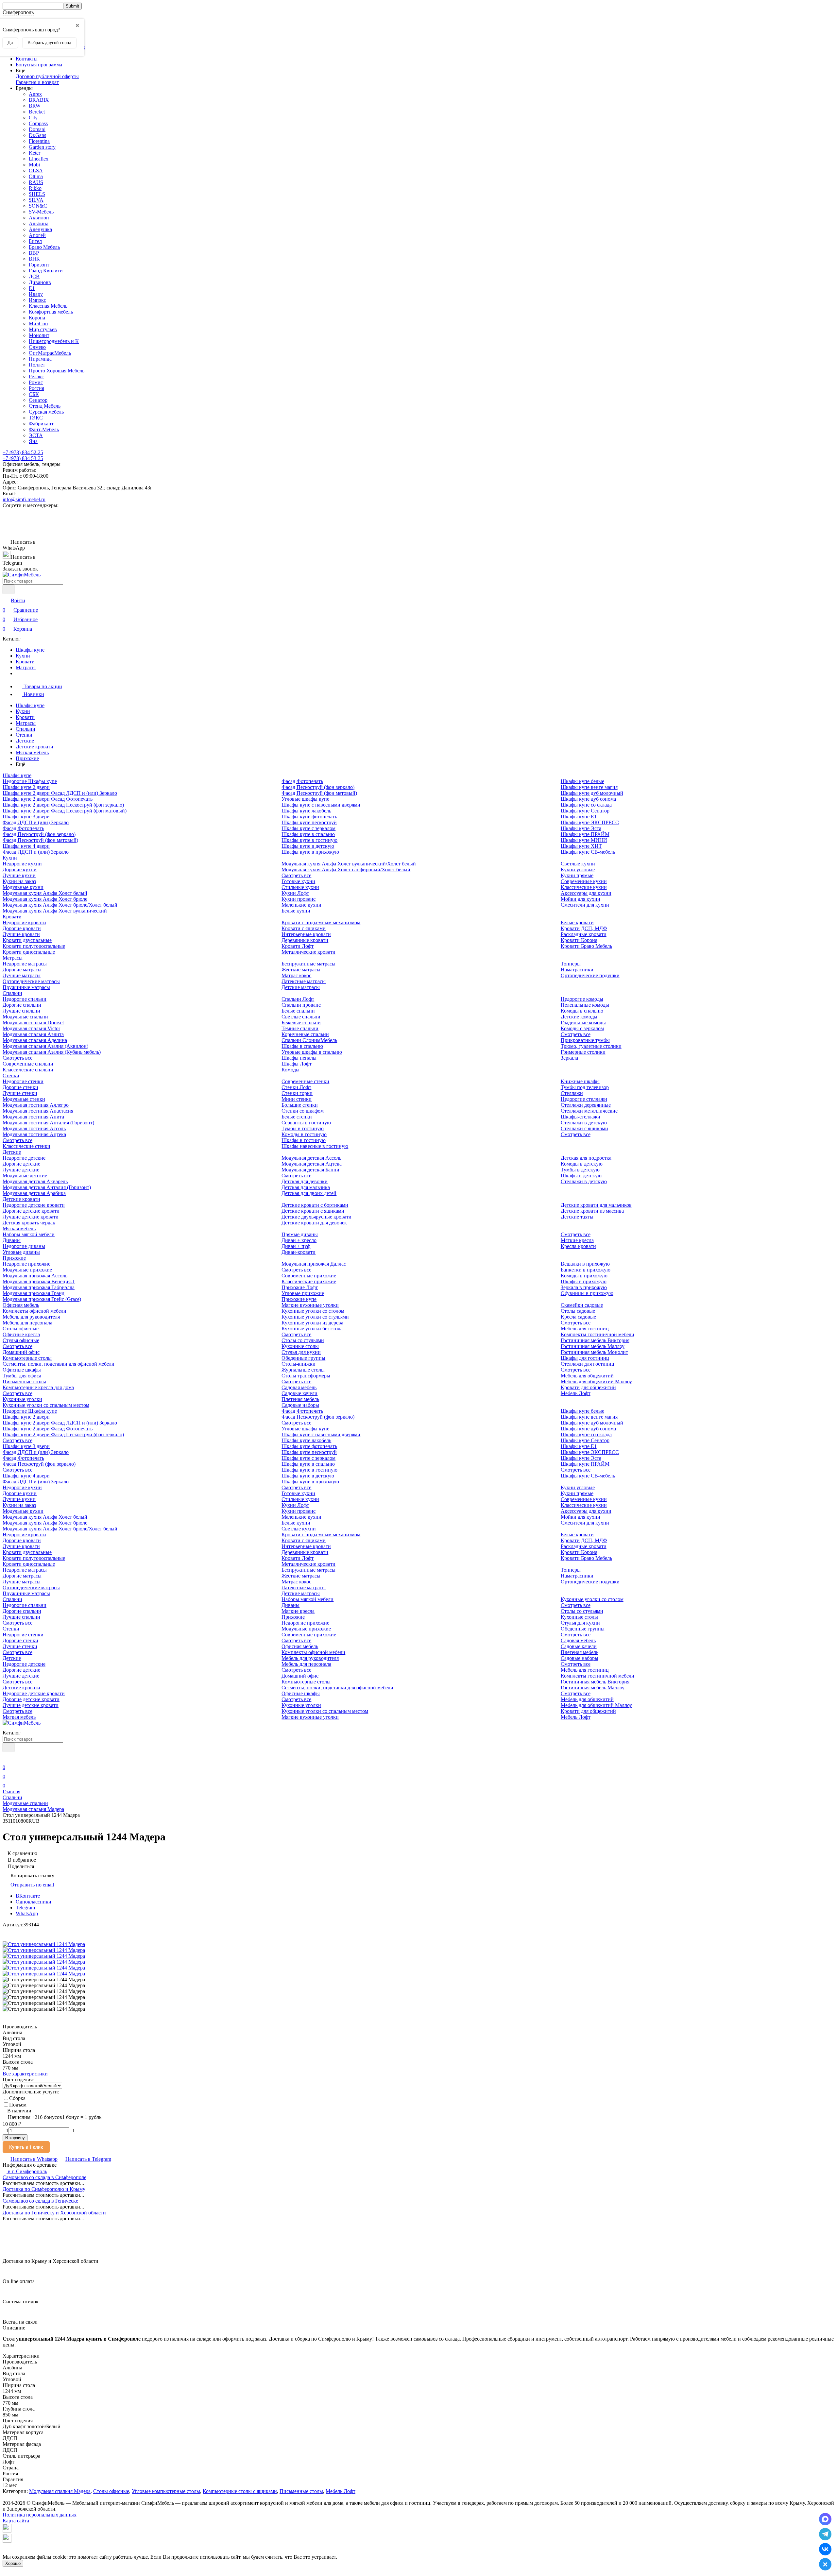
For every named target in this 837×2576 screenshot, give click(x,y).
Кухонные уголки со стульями (315, 1317)
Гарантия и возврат (37, 82)
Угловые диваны (21, 1252)
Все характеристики (25, 2074)
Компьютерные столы (27, 1358)
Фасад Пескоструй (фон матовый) (40, 840)
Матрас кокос (296, 975)
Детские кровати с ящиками (313, 1211)
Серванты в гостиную (306, 1123)
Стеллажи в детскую (584, 1123)
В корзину (15, 2138)
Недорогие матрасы (25, 964)
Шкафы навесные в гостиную (315, 1146)
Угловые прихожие (303, 1293)
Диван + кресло (299, 1240)
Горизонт (39, 265)
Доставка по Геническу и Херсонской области (54, 2213)
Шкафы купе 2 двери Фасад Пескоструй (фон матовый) (65, 811)
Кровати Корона (579, 940)
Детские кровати (34, 747)
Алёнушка (40, 229)
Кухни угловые (578, 870)
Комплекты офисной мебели (34, 1311)
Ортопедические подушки (590, 975)
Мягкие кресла (577, 1240)
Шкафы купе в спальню (308, 834)
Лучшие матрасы (22, 975)
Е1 (32, 288)
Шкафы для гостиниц (585, 1358)
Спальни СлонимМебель (309, 1040)
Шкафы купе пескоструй (309, 822)
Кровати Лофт (298, 946)
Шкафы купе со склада (586, 805)
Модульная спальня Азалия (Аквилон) (45, 1046)
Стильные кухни (300, 887)
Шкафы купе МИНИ (584, 840)
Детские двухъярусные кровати (316, 1217)
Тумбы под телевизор (585, 1087)
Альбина (39, 223)
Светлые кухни (578, 864)
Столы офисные (21, 1329)
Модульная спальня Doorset (33, 1023)
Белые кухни (296, 911)
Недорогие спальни (25, 999)
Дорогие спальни (22, 1005)
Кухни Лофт (295, 893)
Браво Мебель (44, 247)
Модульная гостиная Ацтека (34, 1134)
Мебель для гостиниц (585, 1329)
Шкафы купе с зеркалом (308, 828)
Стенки (24, 735)
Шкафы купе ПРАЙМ (585, 834)
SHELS (37, 194)
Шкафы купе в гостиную (309, 840)
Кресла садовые (578, 1317)
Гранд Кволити (46, 271)
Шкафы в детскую (581, 1176)
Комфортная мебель (51, 312)
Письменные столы (24, 1382)
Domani (37, 129)
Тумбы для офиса (22, 1376)
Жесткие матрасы (301, 970)
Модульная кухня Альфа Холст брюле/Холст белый (60, 905)
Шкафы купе (30, 650)
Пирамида (40, 359)
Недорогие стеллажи (584, 1099)
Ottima (36, 176)
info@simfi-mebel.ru (24, 499)
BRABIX (39, 100)
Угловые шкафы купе (305, 799)
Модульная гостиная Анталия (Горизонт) (48, 1123)
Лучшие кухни (19, 875)
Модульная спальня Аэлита (33, 1034)
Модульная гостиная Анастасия (38, 1111)
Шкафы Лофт (297, 1064)
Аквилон (39, 218)
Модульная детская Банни (310, 1170)
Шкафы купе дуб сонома (588, 799)
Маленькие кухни (301, 905)
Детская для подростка (586, 1158)
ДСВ (34, 276)
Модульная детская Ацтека (312, 1164)
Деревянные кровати (305, 940)
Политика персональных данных (40, 2515)
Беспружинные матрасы (308, 964)
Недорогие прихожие (26, 1264)
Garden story (42, 147)
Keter (34, 153)
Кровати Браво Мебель (586, 946)
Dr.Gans (37, 135)
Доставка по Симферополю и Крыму (44, 2189)
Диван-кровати (299, 1252)
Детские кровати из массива (592, 1211)
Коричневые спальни (305, 1034)
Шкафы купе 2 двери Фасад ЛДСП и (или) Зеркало (60, 793)
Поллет (37, 365)
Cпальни (26, 729)
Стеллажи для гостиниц (588, 1364)
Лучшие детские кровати (31, 1217)
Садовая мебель (299, 1387)
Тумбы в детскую (580, 1170)
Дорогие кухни (20, 870)
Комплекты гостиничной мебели (598, 1334)
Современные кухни (584, 881)
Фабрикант (41, 424)
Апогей (37, 235)
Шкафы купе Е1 (579, 817)
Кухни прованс (299, 899)
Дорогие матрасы (22, 970)
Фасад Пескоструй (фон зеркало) (39, 834)
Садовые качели (299, 1393)
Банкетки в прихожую (586, 1270)
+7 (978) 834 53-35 (23, 458)
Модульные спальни (25, 1017)
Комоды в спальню (582, 1011)
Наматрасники (577, 970)
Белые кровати (577, 922)
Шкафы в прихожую (584, 1281)
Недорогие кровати (24, 922)
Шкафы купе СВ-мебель (588, 852)
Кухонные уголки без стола (312, 1329)
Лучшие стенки (20, 1093)
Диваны (12, 1240)
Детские (25, 741)
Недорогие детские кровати (34, 1205)
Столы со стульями (303, 1340)
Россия (36, 388)
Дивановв (40, 282)
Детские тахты (577, 1217)
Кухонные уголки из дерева (312, 1323)
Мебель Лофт (576, 1393)
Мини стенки (297, 1099)
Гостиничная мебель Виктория (595, 1340)
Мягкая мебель (32, 752)
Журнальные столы (303, 1370)
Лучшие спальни (21, 1011)
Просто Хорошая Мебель (57, 371)
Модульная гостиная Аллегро (36, 1105)
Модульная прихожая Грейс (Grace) (42, 1299)
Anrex (35, 94)
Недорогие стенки (23, 1081)
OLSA (36, 171)
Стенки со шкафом (303, 1111)
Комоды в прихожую (584, 1276)
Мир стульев (43, 329)
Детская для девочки (305, 1181)
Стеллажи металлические (589, 1111)
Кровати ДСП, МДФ (584, 928)
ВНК (34, 259)
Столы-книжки (299, 1364)
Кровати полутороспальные (34, 946)
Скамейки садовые (582, 1305)
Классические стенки (26, 1146)
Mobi (34, 165)
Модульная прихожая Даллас (314, 1264)
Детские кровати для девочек (314, 1223)
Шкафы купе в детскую (308, 846)
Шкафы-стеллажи (581, 1117)
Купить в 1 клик (26, 2147)
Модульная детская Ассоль (311, 1158)
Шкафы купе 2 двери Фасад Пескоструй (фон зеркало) (63, 805)
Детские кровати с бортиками (315, 1205)
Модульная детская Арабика (34, 1193)
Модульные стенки (24, 1099)
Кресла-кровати (578, 1246)
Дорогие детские (21, 1164)
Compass (38, 123)
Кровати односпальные (29, 952)
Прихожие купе (299, 1299)
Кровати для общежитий (588, 1387)
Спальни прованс (301, 1005)
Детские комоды (579, 1017)
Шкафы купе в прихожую (310, 852)
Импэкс (37, 300)
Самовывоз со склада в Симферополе (44, 2177)
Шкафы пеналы (299, 1058)
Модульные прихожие (27, 1270)
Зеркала (569, 1058)
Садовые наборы (300, 1405)
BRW (35, 106)
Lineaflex (39, 159)
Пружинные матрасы (26, 987)
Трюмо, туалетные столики (591, 1046)
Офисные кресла (21, 1334)
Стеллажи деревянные (586, 1105)
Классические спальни (28, 1070)
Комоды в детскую (582, 1164)
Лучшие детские (21, 1170)
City (33, 118)
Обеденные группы (303, 1358)
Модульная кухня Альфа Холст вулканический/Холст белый (349, 864)
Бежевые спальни (301, 1023)
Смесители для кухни (585, 905)
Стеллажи (572, 1093)
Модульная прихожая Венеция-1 (39, 1281)
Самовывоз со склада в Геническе (40, 2201)
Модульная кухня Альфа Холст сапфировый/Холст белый (346, 870)
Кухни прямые (577, 875)
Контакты (27, 59)
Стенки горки (297, 1093)
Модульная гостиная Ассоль (34, 1128)
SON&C (38, 206)
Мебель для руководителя (31, 1317)
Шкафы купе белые (582, 781)
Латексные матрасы (304, 981)
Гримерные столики (583, 1052)
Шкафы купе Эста (581, 828)
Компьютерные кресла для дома (38, 1387)
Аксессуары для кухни (586, 893)
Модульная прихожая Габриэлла (39, 1287)
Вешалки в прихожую (585, 1264)
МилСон (38, 324)
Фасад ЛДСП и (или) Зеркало (36, 822)
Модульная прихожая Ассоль (35, 1276)
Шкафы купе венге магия (589, 787)
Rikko (35, 188)
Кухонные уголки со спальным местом (46, 1405)
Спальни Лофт (298, 999)
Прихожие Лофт (300, 1287)
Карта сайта (16, 2521)
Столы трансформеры (306, 1376)
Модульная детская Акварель (35, 1181)
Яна (33, 441)
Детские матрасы (301, 987)
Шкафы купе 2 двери (26, 787)
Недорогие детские (24, 1158)
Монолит (39, 335)
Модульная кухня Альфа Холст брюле (45, 899)
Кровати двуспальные (27, 940)
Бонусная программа (39, 65)
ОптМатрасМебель (50, 353)
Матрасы (26, 667)
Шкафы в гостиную (304, 1140)
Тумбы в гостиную (303, 1128)
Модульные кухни (23, 887)
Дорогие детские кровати (31, 1211)
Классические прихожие (309, 1281)
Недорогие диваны (24, 1246)
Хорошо (13, 2563)
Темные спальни (300, 1028)
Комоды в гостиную (304, 1134)
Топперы (571, 964)
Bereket (37, 112)
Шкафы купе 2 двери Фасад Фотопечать (48, 799)
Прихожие (27, 758)
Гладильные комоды (583, 1023)
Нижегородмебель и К (54, 341)
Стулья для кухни (301, 1352)
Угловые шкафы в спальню (312, 1052)
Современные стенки (305, 1081)
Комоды (290, 1070)
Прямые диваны (300, 1234)
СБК (34, 394)
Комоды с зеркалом (582, 1028)
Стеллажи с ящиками (584, 1128)
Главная (11, 1791)
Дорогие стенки (20, 1087)
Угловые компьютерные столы (166, 2491)
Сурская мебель (46, 412)
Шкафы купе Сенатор (585, 811)
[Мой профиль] (7, 1758)
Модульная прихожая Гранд (34, 1293)
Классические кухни (584, 887)
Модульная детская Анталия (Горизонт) (47, 1187)
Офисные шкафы (22, 1370)
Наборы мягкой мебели (29, 1234)
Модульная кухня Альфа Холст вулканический (55, 911)
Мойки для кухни (581, 899)
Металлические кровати (308, 952)
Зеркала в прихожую (584, 1287)
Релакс (36, 376)
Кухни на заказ (19, 881)
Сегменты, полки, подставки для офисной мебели (59, 1364)
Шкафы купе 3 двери (26, 817)
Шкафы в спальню (302, 1046)
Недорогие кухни (22, 864)
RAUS (36, 182)
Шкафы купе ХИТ (581, 846)
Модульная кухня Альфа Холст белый (45, 893)
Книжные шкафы (580, 1081)
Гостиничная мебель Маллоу (593, 1346)
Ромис (36, 382)
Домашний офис (21, 1352)
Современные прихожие (309, 1276)
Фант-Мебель (44, 429)
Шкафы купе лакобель (306, 811)
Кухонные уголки (22, 1399)
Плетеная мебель (300, 1399)
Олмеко (37, 347)
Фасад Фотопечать (23, 828)
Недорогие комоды (582, 999)
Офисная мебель (21, 1305)
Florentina (39, 141)
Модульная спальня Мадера (33, 1809)
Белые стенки (297, 1117)
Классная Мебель (48, 306)
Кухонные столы (300, 1346)
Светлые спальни (301, 1017)
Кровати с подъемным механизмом (321, 922)
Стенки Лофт (296, 1087)
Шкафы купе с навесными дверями (321, 805)
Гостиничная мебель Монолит (594, 1352)
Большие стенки (300, 1105)
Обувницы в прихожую (587, 1293)
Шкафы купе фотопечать (309, 817)
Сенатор (38, 400)
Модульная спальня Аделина (35, 1040)
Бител (35, 241)
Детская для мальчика (306, 1187)
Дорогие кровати (22, 928)
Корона (37, 318)
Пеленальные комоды (585, 1005)
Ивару (36, 294)
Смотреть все (296, 875)
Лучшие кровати (21, 934)
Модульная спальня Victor (31, 1028)
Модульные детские (25, 1176)
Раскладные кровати (584, 934)
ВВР (34, 253)
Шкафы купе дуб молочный (592, 793)
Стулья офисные (21, 1340)
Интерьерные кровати (306, 934)
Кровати (25, 662)
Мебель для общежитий (587, 1376)
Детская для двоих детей (309, 1193)
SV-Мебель (41, 212)
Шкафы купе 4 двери (26, 846)
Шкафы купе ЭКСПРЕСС (590, 822)
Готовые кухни (298, 881)
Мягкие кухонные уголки (310, 1305)
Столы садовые (578, 1311)
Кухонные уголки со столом (313, 1311)
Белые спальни (298, 1011)
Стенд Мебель (45, 406)
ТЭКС (36, 418)
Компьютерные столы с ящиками (240, 2491)
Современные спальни (28, 1064)
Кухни (23, 656)
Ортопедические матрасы (31, 981)
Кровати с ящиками (304, 928)
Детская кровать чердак (29, 1223)
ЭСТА (36, 435)
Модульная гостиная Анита (33, 1117)
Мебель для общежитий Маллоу (596, 1382)
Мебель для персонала (27, 1323)
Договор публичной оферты (47, 76)
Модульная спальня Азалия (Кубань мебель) (52, 1052)
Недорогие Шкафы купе (30, 781)
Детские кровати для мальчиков (596, 1205)
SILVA (36, 200)
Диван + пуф (296, 1246)
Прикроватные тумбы (585, 1040)
